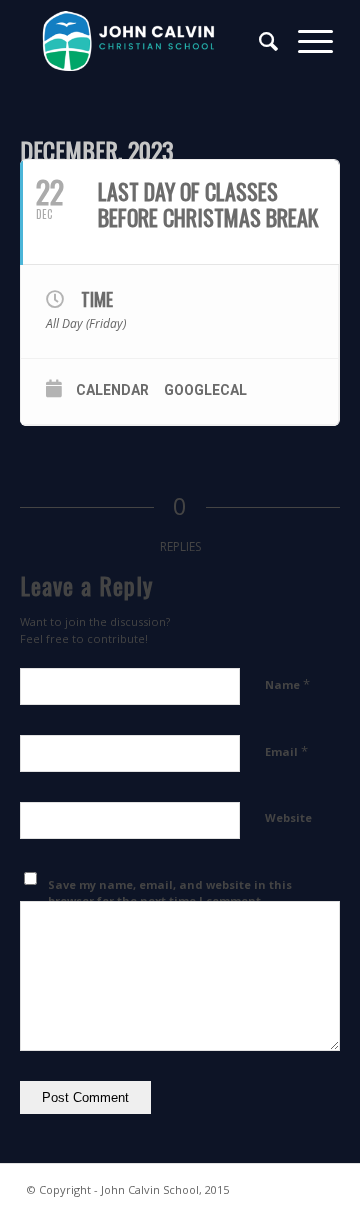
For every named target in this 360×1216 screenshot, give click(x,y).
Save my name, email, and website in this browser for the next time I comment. (170, 893)
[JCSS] (149, 41)
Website (288, 817)
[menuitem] (258, 41)
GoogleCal (205, 390)
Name (287, 684)
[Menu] (305, 41)
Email (286, 751)
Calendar (112, 390)
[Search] (258, 41)
